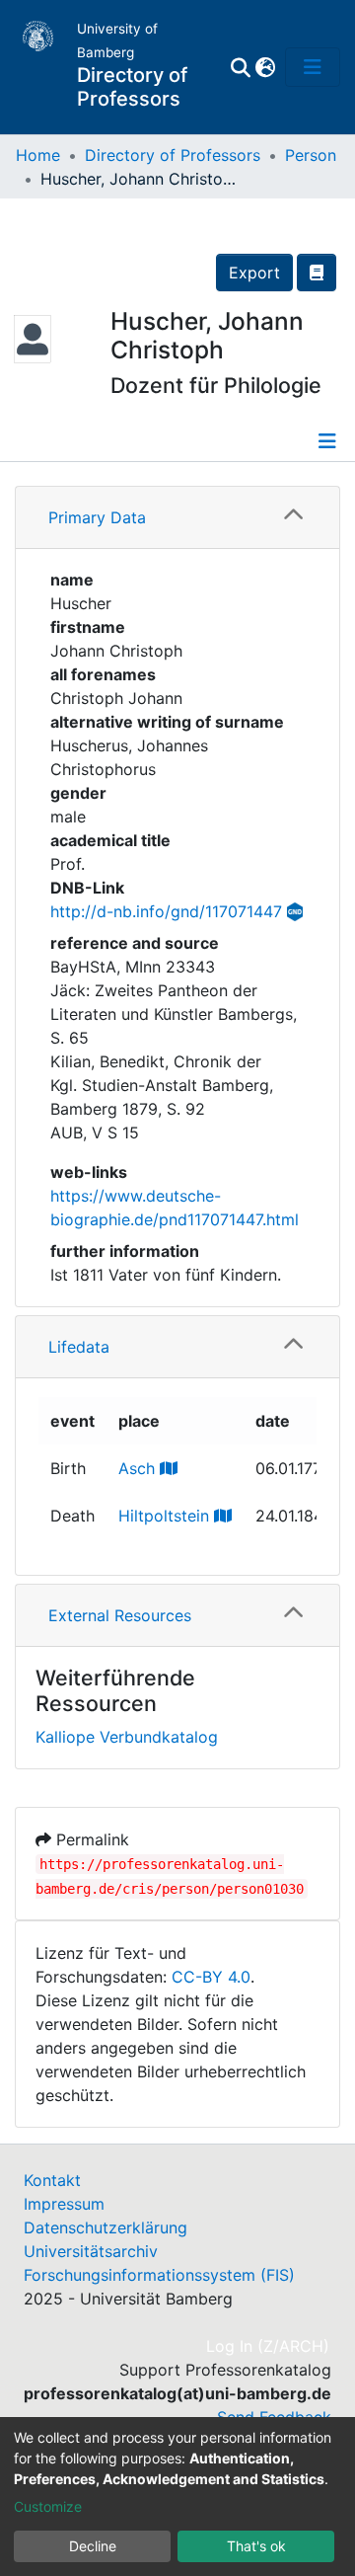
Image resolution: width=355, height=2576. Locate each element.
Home (38, 155)
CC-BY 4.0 (211, 1977)
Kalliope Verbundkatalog (127, 1737)
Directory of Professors (173, 155)
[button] (265, 67)
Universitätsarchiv (91, 2251)
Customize (48, 2506)
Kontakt (52, 2180)
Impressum (64, 2204)
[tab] (177, 518)
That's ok (256, 2546)
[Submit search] (240, 67)
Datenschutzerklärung (106, 2227)
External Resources (120, 1615)
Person (311, 155)
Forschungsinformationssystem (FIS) (159, 2275)
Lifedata (79, 1347)
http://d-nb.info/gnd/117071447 (166, 911)
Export (254, 273)
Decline (93, 2546)
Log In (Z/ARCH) (269, 2346)
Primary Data (97, 517)
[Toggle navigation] (313, 67)
